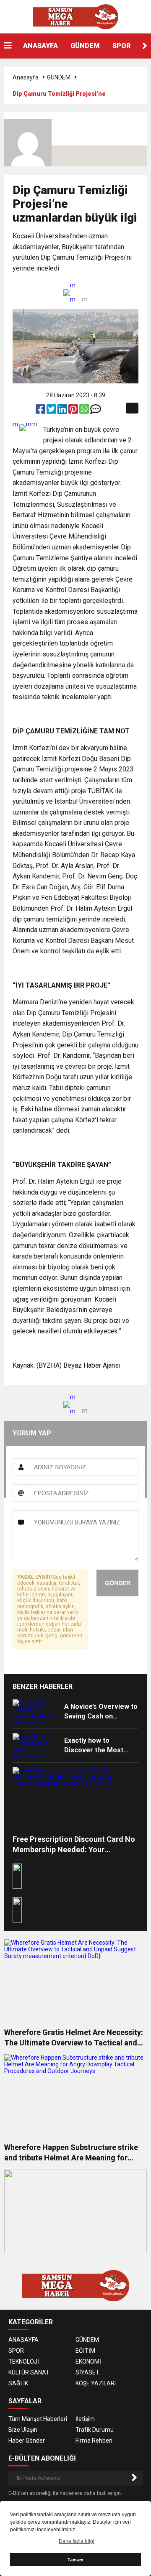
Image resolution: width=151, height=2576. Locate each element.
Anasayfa (26, 77)
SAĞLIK (18, 2383)
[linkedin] (63, 411)
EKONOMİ (88, 2362)
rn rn (73, 292)
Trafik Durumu (95, 2430)
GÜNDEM (85, 46)
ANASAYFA (40, 46)
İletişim (85, 2419)
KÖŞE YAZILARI (96, 2383)
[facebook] (41, 411)
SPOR (121, 46)
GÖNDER (118, 1583)
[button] (145, 46)
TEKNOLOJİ (24, 2362)
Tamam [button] (75, 2560)
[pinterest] (74, 411)
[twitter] (52, 411)
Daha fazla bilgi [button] (77, 2541)
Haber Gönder (27, 2441)
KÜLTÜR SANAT (29, 2372)
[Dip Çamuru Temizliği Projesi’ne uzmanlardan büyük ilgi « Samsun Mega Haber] (75, 16)
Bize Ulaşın (23, 2430)
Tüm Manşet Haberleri (38, 2419)
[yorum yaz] (96, 411)
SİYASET (87, 2372)
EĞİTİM (85, 2351)
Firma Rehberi (94, 2441)
